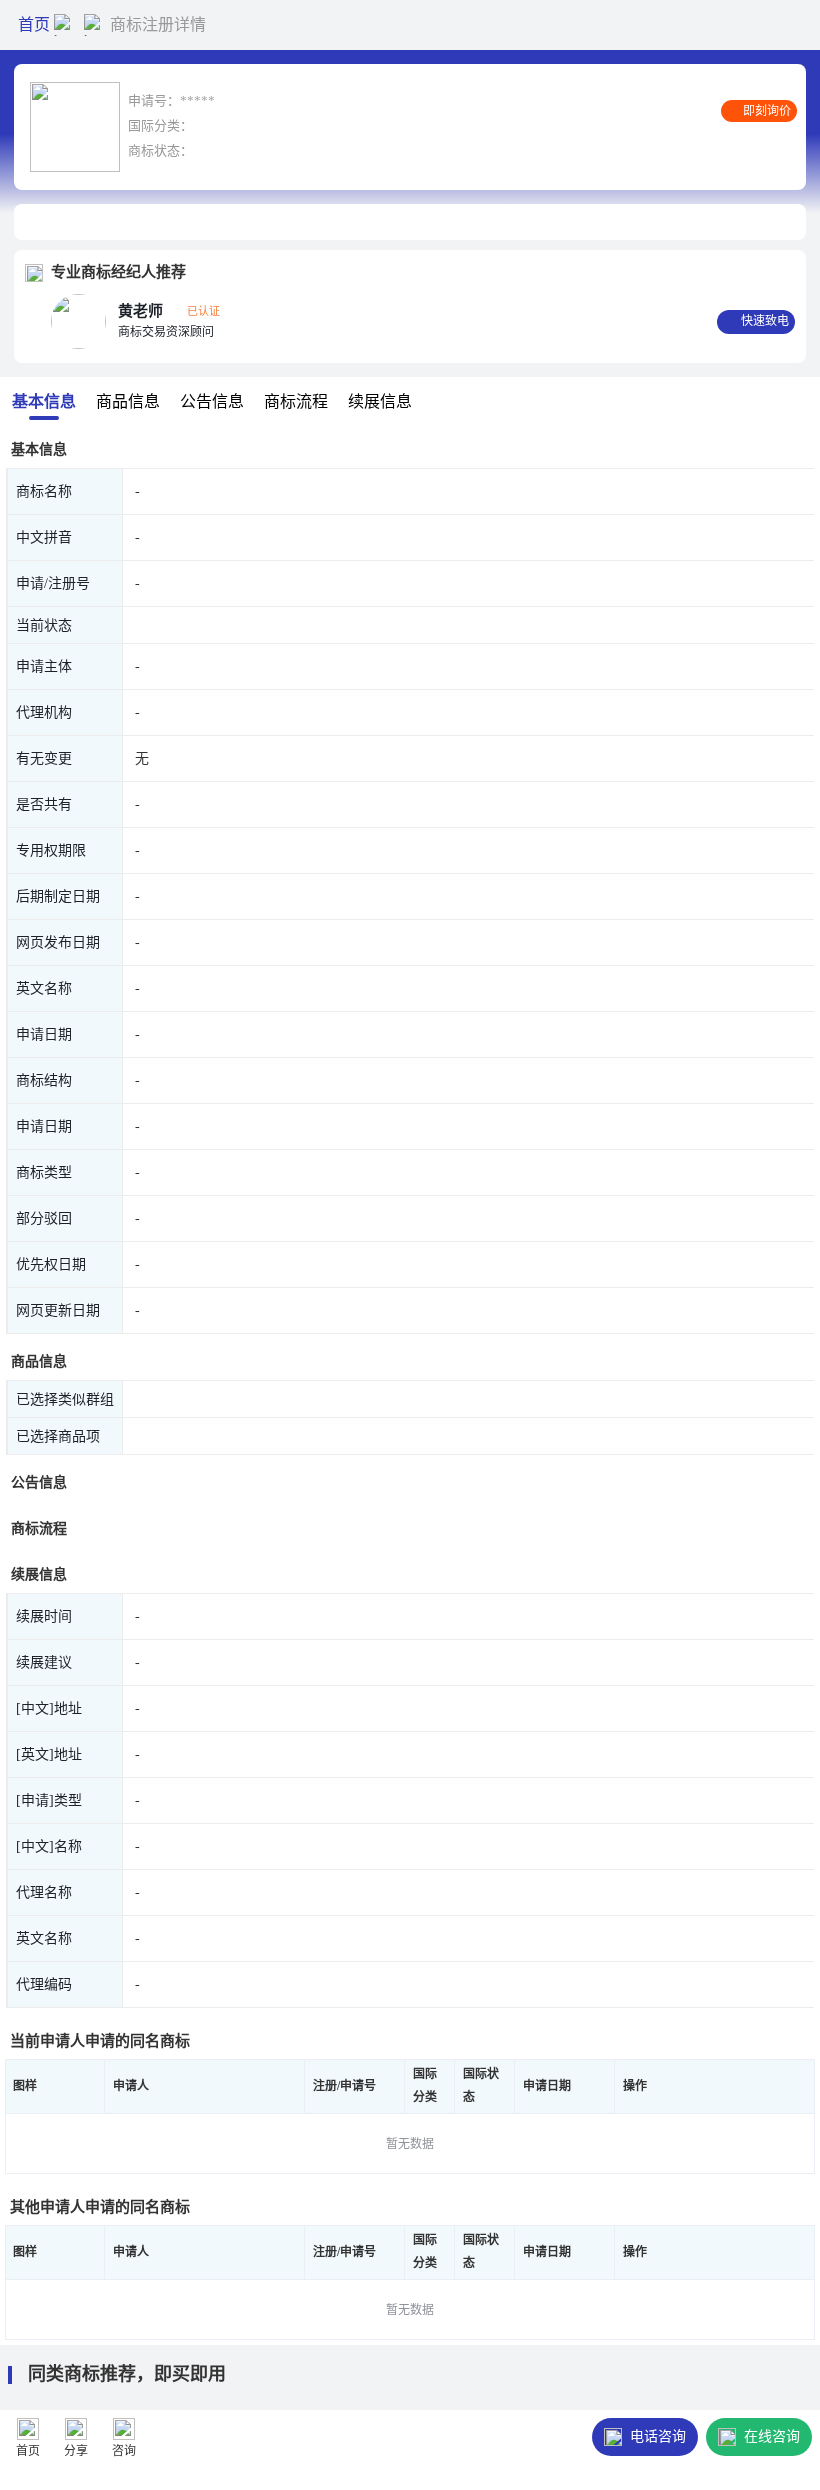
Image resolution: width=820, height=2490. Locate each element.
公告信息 (212, 401)
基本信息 (44, 401)
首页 (34, 24)
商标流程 (296, 401)
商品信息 (128, 401)
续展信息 (380, 401)
